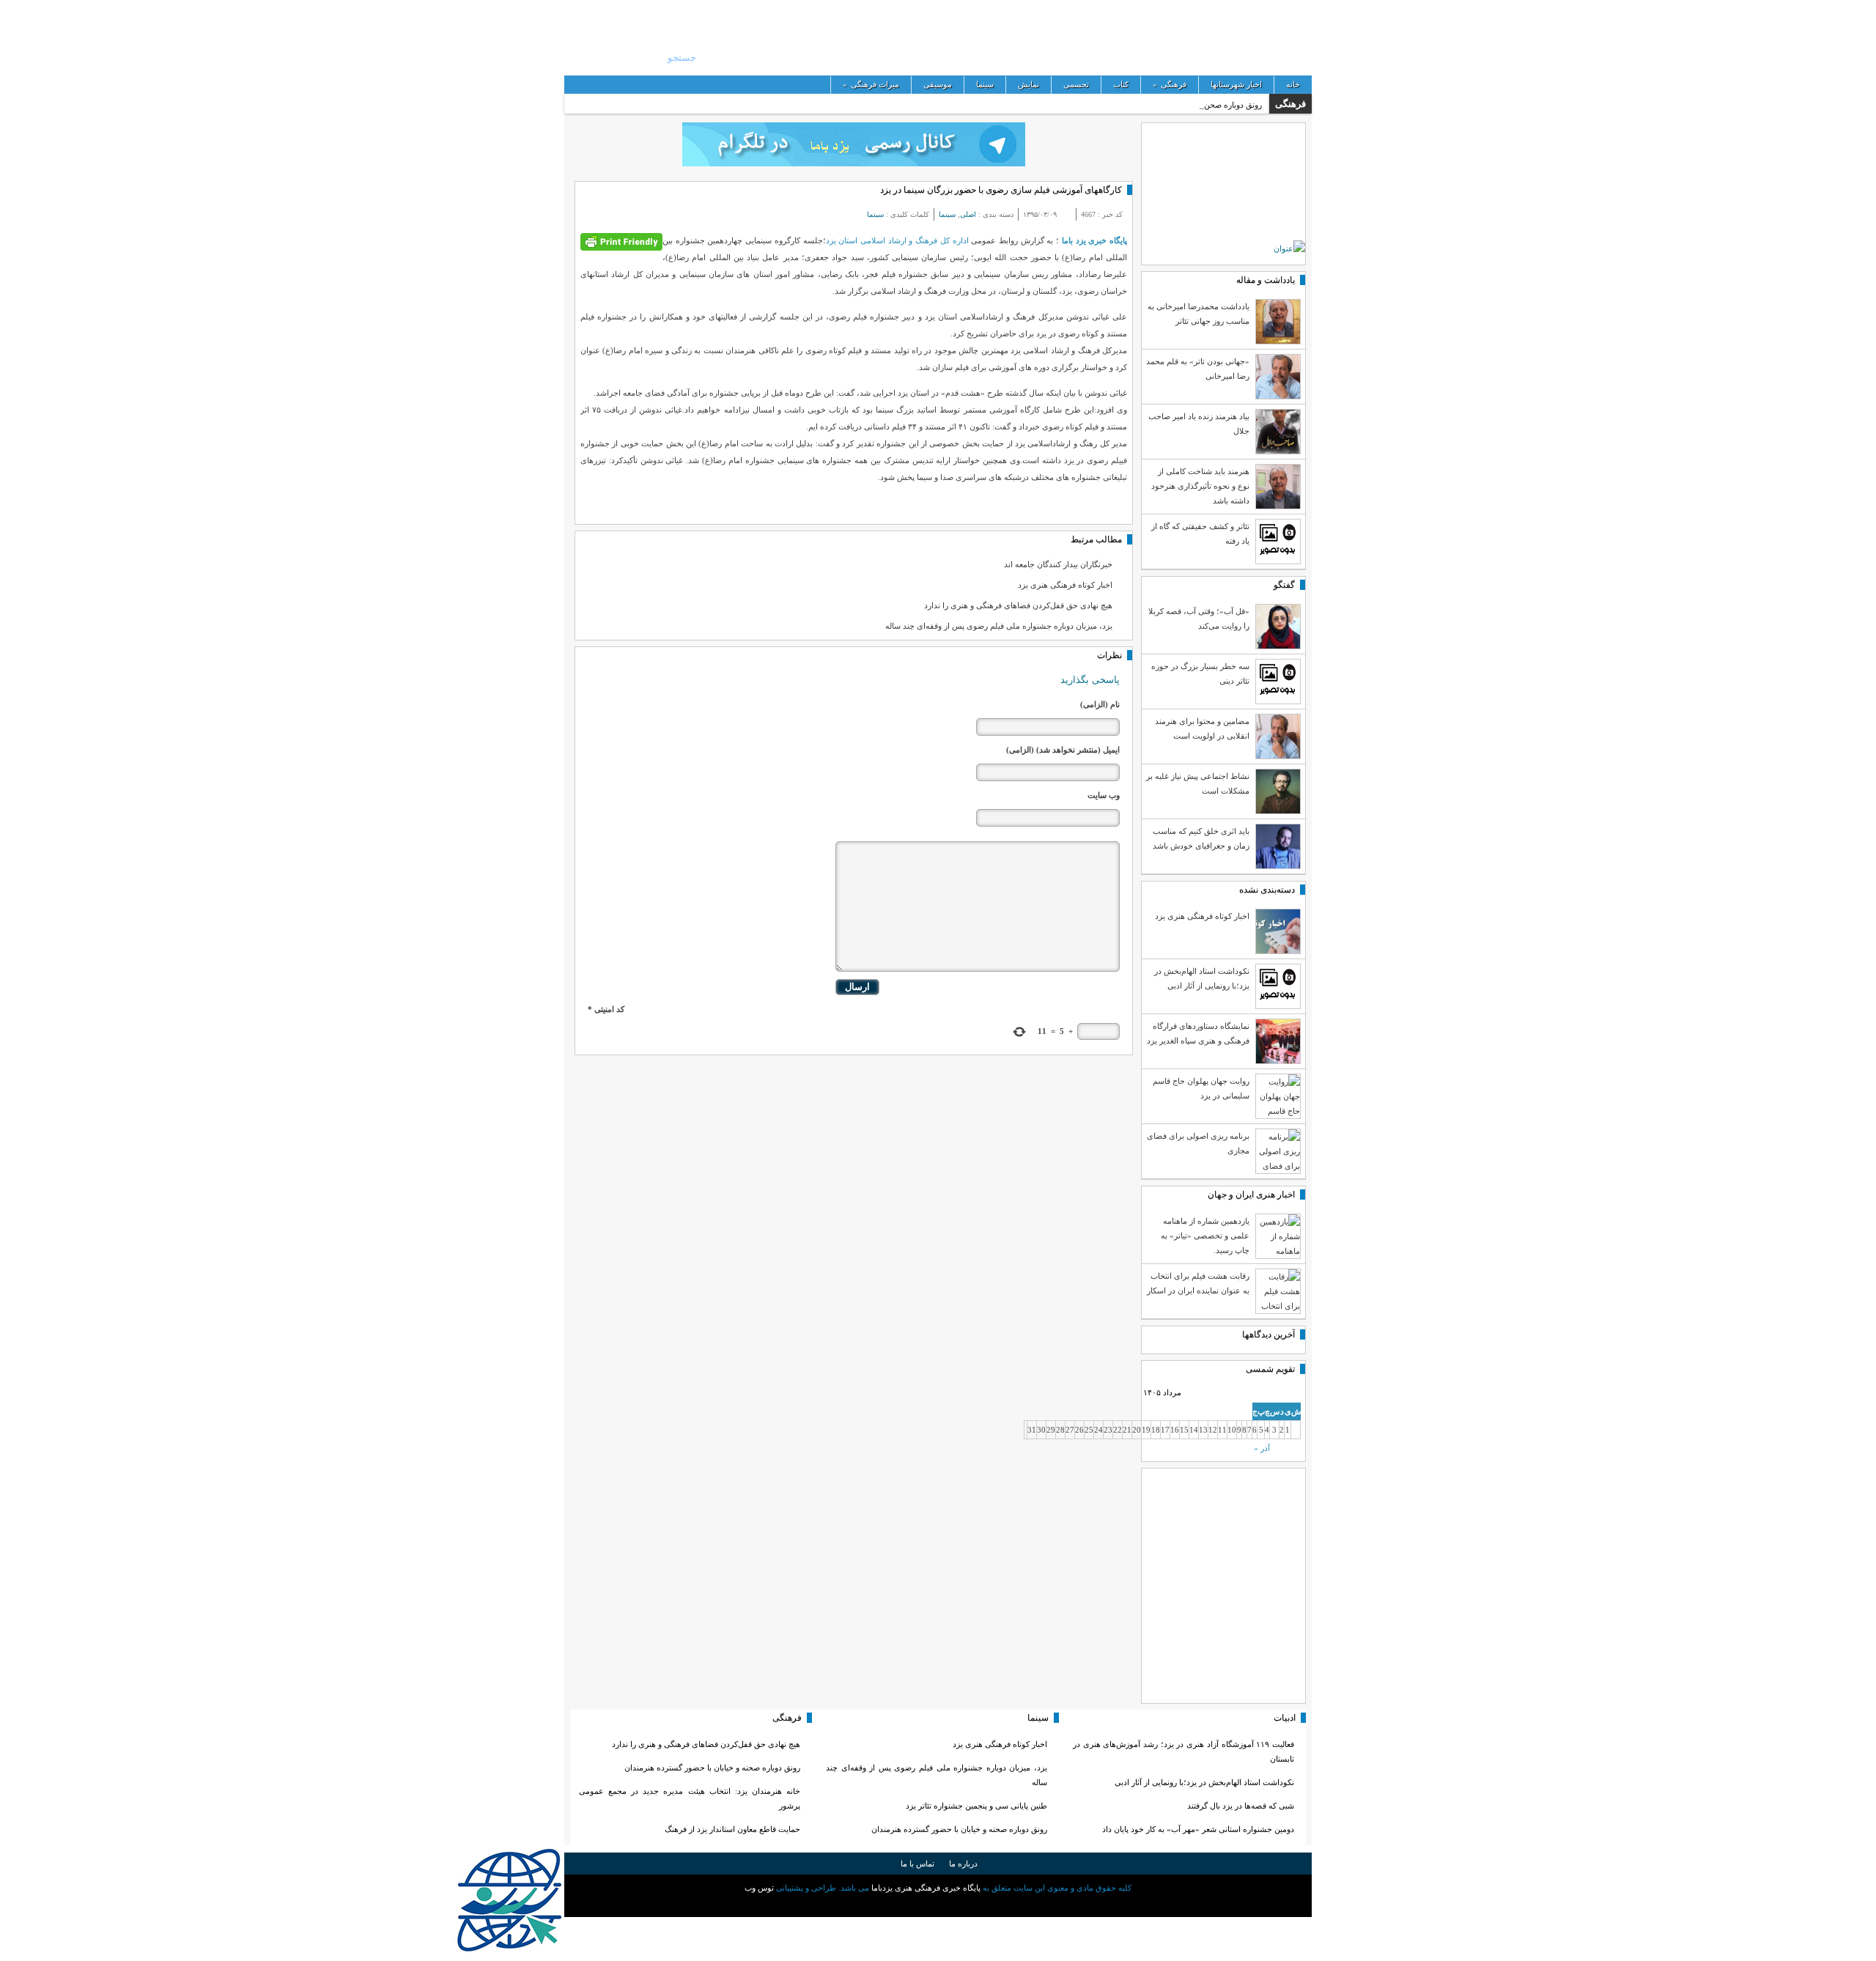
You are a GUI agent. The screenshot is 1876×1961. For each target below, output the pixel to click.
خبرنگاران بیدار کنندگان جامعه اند (1058, 564)
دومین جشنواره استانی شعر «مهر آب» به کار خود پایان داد (1198, 1829)
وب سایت (1104, 795)
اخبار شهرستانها (1236, 84)
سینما (985, 84)
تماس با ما (917, 1864)
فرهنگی (1170, 84)
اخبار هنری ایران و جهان (1251, 1194)
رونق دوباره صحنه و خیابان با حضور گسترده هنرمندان (959, 1829)
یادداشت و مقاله (1266, 280)
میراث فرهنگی (871, 84)
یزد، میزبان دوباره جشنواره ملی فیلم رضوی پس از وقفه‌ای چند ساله (999, 626)
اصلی (968, 214)
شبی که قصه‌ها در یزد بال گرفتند (1240, 1806)
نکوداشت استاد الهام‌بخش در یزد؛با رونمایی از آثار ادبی (1204, 1782)
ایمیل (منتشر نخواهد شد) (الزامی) (1063, 750)
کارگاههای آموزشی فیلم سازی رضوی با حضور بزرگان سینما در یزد (1001, 190)
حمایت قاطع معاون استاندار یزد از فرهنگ (732, 1829)
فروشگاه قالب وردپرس (938, 1905)
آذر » (1262, 1448)
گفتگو (1284, 585)
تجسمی (1076, 84)
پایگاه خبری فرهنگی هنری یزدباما (1541, 37)
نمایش (1029, 84)
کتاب (1121, 84)
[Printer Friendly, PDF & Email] (621, 241)
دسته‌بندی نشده (1267, 890)
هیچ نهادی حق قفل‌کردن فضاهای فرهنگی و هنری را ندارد (1018, 605)
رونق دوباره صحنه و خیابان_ (1216, 105)
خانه (1293, 84)
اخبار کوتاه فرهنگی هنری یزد (1065, 585)
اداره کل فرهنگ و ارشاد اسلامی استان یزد (897, 240)
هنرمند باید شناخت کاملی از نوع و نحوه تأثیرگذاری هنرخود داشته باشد (1200, 486)
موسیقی (938, 84)
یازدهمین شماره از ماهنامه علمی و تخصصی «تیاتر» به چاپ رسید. (1205, 1236)
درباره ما (963, 1864)
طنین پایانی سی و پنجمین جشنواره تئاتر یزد (976, 1806)
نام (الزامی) (1100, 704)
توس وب (759, 1888)
